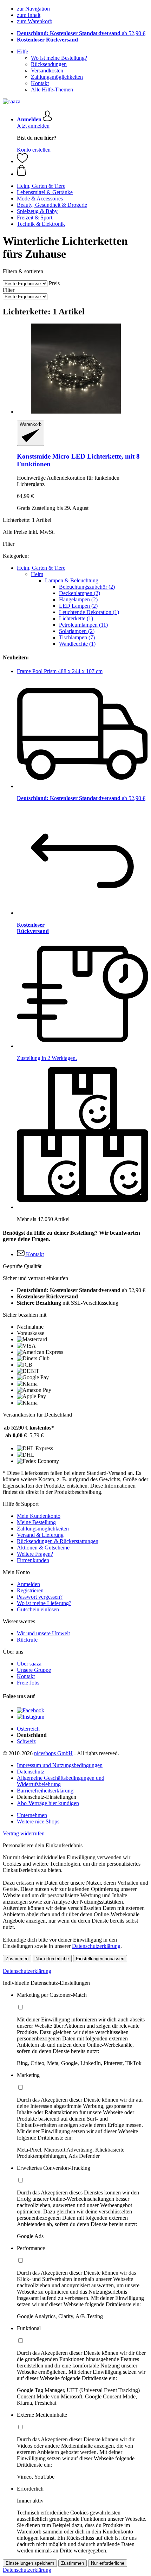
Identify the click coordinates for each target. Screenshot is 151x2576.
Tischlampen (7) (77, 637)
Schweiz (26, 1741)
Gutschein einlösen (38, 1609)
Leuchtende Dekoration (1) (89, 612)
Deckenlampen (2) (80, 593)
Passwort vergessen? (40, 1597)
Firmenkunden (33, 1560)
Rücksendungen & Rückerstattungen (58, 1541)
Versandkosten (47, 71)
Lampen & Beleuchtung (72, 580)
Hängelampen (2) (78, 599)
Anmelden (28, 1584)
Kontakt (40, 83)
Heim (37, 574)
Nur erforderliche (52, 1959)
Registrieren (30, 1590)
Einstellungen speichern (30, 2563)
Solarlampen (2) (77, 631)
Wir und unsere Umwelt (43, 1633)
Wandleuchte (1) (77, 644)
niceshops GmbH (53, 1753)
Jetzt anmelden (33, 126)
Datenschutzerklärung (96, 1946)
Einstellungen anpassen (100, 1959)
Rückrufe (27, 1640)
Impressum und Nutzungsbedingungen (60, 1765)
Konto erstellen (34, 150)
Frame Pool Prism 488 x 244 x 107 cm (60, 671)
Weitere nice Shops (38, 1821)
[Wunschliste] (22, 161)
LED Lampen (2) (78, 606)
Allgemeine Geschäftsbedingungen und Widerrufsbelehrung (61, 1781)
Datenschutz (31, 1772)
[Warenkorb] (83, 171)
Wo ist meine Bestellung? (59, 58)
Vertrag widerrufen (24, 1833)
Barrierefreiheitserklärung (45, 1791)
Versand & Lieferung (40, 1535)
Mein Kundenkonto (39, 1516)
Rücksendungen (49, 64)
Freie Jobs (28, 1683)
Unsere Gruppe (34, 1670)
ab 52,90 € (81, 33)
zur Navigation (33, 9)
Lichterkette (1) (76, 618)
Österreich (28, 1729)
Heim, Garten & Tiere (41, 568)
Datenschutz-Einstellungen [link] (47, 1797)
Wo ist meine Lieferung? (44, 1603)
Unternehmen (32, 1815)
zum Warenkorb (35, 21)
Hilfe (22, 52)
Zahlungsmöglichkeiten (57, 77)
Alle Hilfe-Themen (52, 90)
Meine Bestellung (36, 1522)
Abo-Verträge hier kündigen (48, 1803)
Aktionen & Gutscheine (43, 1548)
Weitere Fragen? (35, 1554)
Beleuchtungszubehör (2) (87, 587)
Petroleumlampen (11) (83, 625)
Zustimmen (17, 1959)
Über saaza (29, 1664)
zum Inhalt (29, 15)
